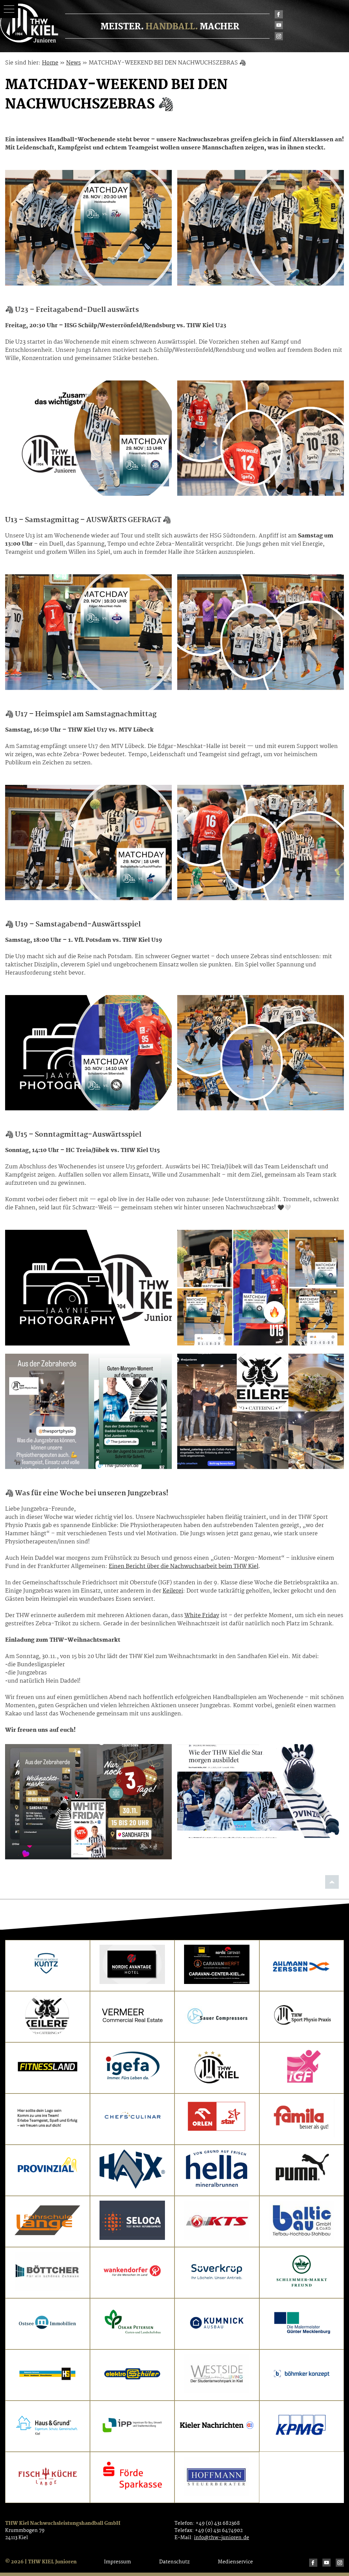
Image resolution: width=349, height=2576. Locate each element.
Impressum (117, 2562)
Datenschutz (174, 2562)
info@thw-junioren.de (222, 2538)
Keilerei (173, 1591)
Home (50, 63)
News (73, 63)
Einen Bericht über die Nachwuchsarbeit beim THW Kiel (184, 1566)
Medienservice (235, 2562)
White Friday (202, 1616)
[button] (9, 9)
